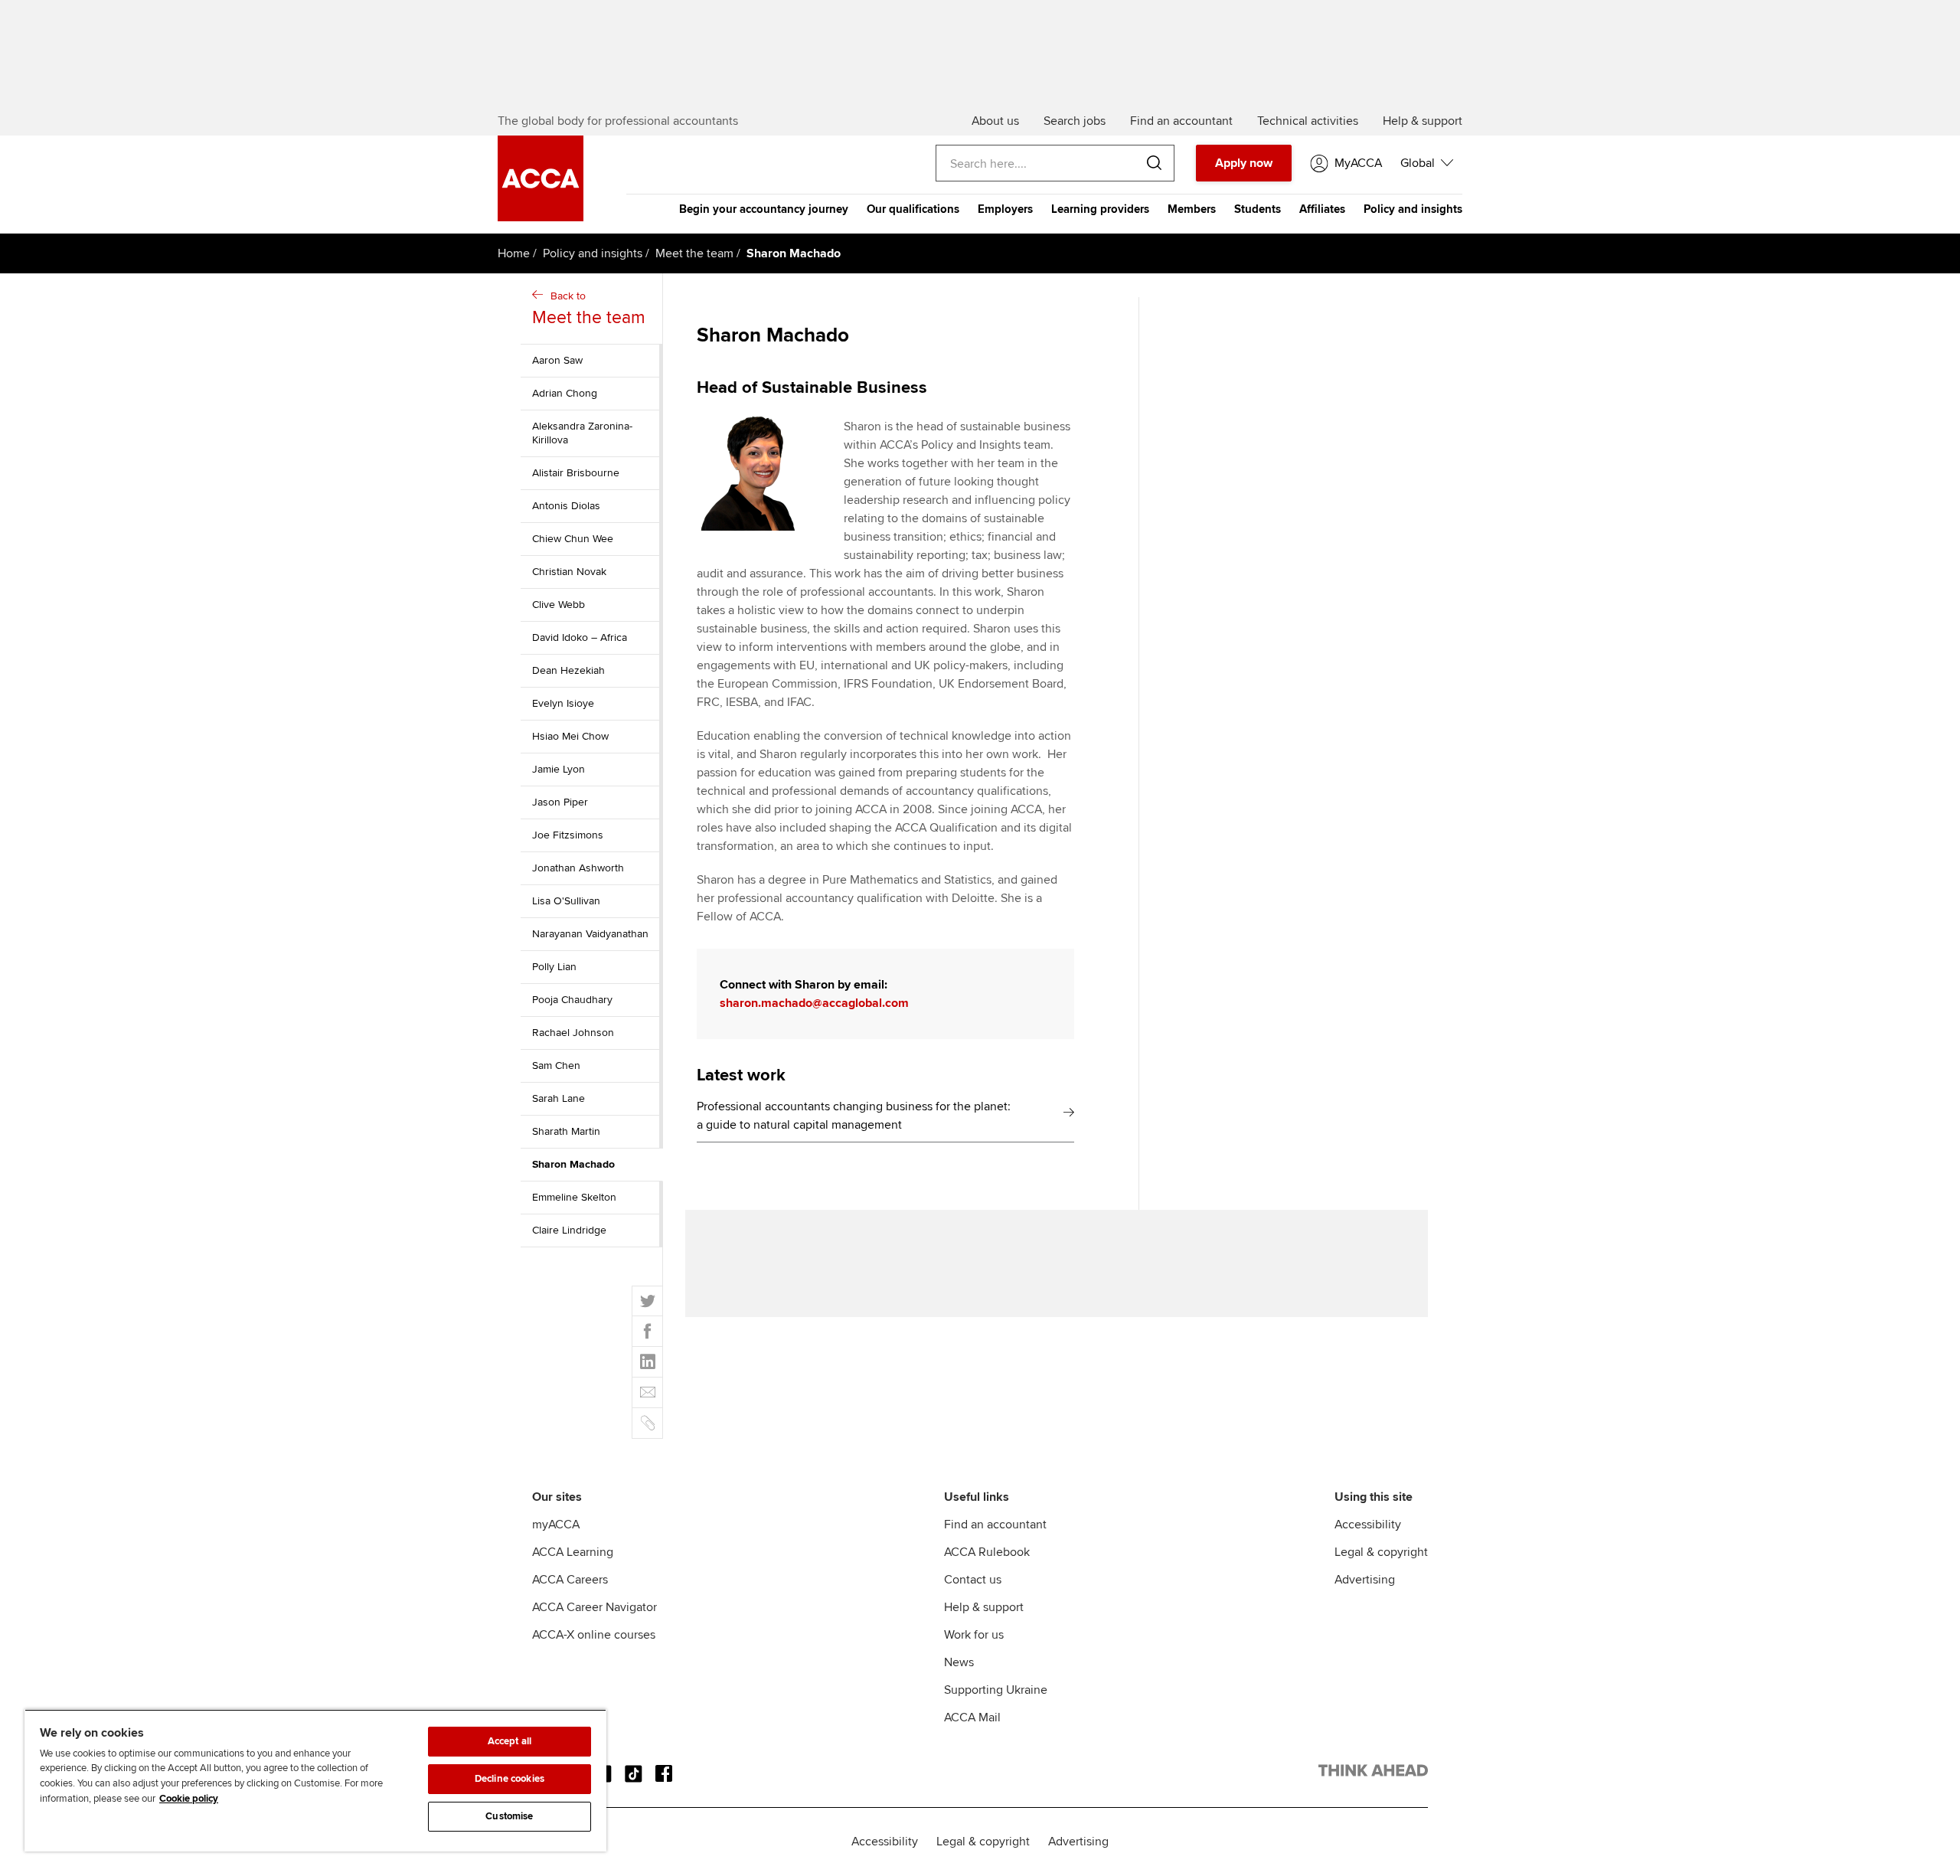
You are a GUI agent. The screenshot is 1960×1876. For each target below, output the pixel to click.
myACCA (556, 1525)
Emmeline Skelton (574, 1197)
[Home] (541, 217)
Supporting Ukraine (996, 1690)
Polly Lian (554, 967)
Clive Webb (559, 605)
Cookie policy (189, 1799)
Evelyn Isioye (563, 703)
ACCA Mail (972, 1717)
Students (1258, 209)
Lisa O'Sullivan (566, 901)
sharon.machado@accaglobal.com (814, 1003)
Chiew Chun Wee (573, 539)
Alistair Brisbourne (576, 473)
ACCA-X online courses (594, 1635)
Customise (509, 1816)
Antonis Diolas (566, 506)
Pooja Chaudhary (572, 1000)
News (959, 1662)
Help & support (984, 1607)
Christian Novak (569, 572)
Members (1192, 209)
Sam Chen (556, 1065)
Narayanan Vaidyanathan (590, 934)
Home (514, 253)
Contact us (973, 1580)
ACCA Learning (573, 1552)
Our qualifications (913, 209)
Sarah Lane (559, 1098)
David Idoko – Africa (580, 637)
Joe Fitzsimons (568, 835)
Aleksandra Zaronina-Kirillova (582, 433)
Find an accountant (995, 1525)
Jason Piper (560, 802)
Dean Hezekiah (568, 670)
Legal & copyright (1381, 1552)
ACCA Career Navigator (595, 1607)
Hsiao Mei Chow (570, 736)
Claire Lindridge (569, 1230)
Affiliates (1322, 209)
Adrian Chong (565, 393)
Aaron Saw (557, 360)
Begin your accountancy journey (764, 209)
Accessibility (1368, 1525)
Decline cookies (510, 1779)
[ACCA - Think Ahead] (1373, 1773)
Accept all (510, 1741)
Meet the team (694, 253)
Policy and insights (1413, 209)
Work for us (974, 1635)
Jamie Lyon (559, 769)
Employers (1005, 209)
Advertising (1365, 1580)
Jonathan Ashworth (578, 868)
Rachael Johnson (573, 1033)
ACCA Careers (570, 1580)
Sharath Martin (566, 1131)
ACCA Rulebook (987, 1552)
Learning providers (1100, 209)
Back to (589, 309)
